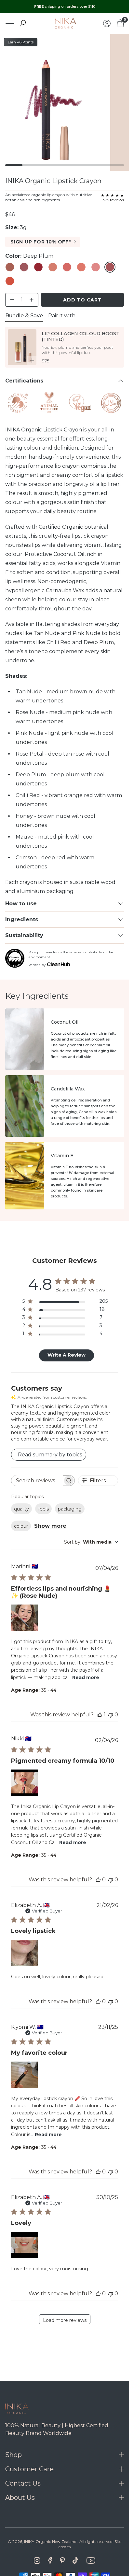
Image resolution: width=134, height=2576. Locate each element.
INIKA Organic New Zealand (50, 2541)
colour (21, 1526)
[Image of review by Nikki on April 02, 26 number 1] (24, 1783)
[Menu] (10, 24)
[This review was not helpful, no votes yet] (111, 1715)
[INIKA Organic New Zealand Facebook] (50, 2560)
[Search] (23, 23)
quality (21, 1509)
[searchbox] (37, 1481)
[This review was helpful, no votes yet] (98, 1880)
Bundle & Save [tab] (24, 316)
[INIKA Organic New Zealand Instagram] (37, 2560)
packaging (70, 1509)
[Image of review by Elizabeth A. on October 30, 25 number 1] (24, 2245)
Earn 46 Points (21, 42)
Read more (86, 1677)
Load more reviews (65, 2320)
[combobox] (91, 1542)
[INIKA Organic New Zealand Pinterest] (62, 2560)
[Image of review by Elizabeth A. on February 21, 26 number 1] (24, 1953)
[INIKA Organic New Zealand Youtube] (91, 2560)
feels (43, 1509)
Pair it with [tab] (62, 316)
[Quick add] (32, 360)
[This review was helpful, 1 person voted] (100, 1715)
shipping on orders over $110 (65, 6)
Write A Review (67, 1355)
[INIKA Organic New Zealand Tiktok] (75, 2560)
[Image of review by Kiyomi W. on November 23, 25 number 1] (24, 2075)
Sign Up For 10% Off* (41, 242)
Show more (50, 1526)
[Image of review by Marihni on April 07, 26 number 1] (24, 1618)
